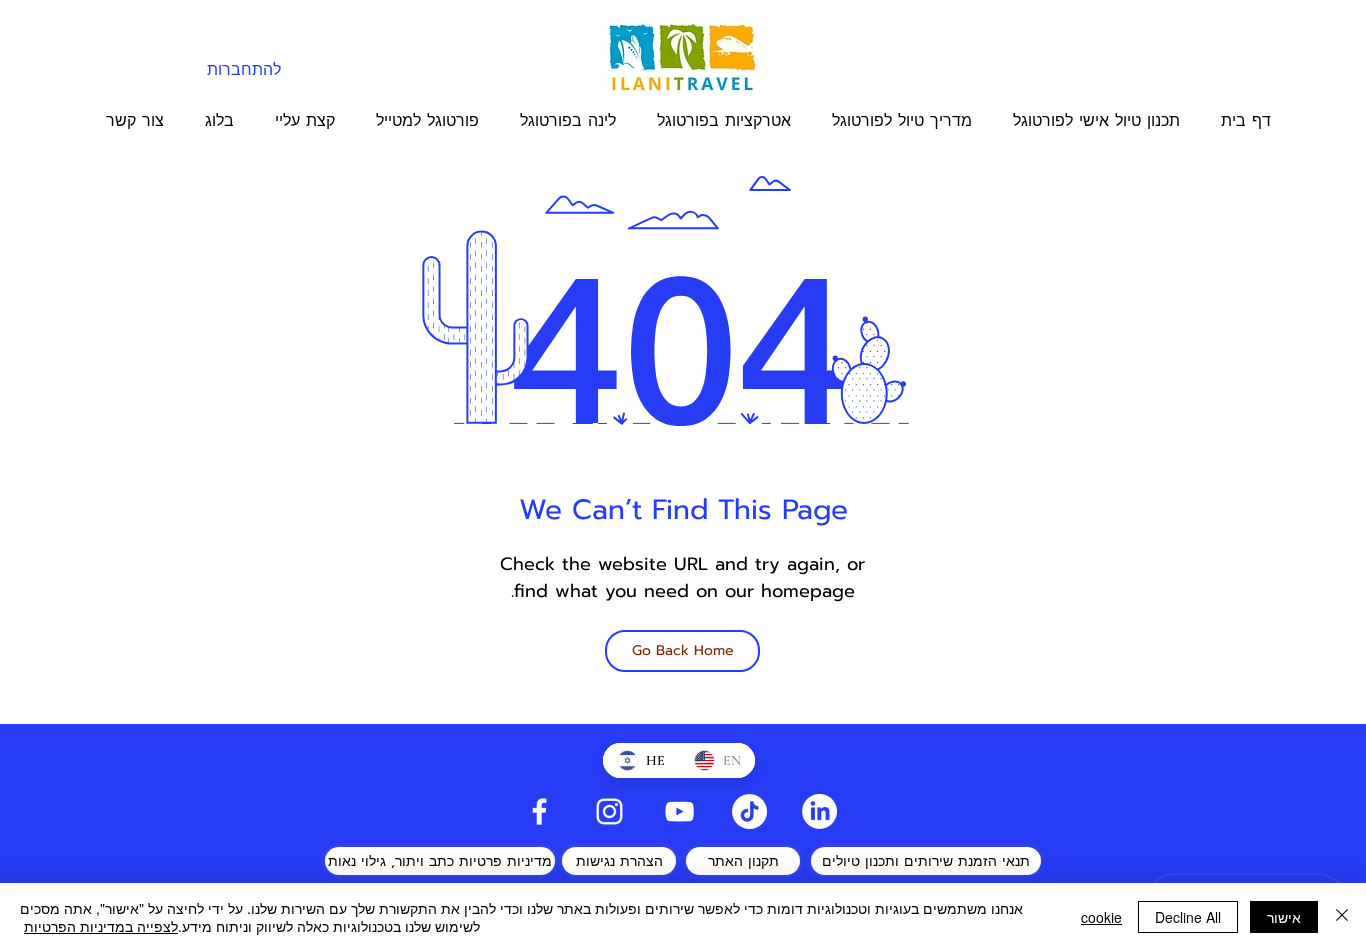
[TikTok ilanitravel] (749, 811)
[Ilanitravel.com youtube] (679, 811)
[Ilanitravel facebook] (539, 811)
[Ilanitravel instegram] (609, 811)
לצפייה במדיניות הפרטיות (101, 926)
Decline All (1188, 917)
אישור (1284, 917)
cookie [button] (1101, 917)
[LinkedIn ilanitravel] (819, 811)
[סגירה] (1342, 917)
